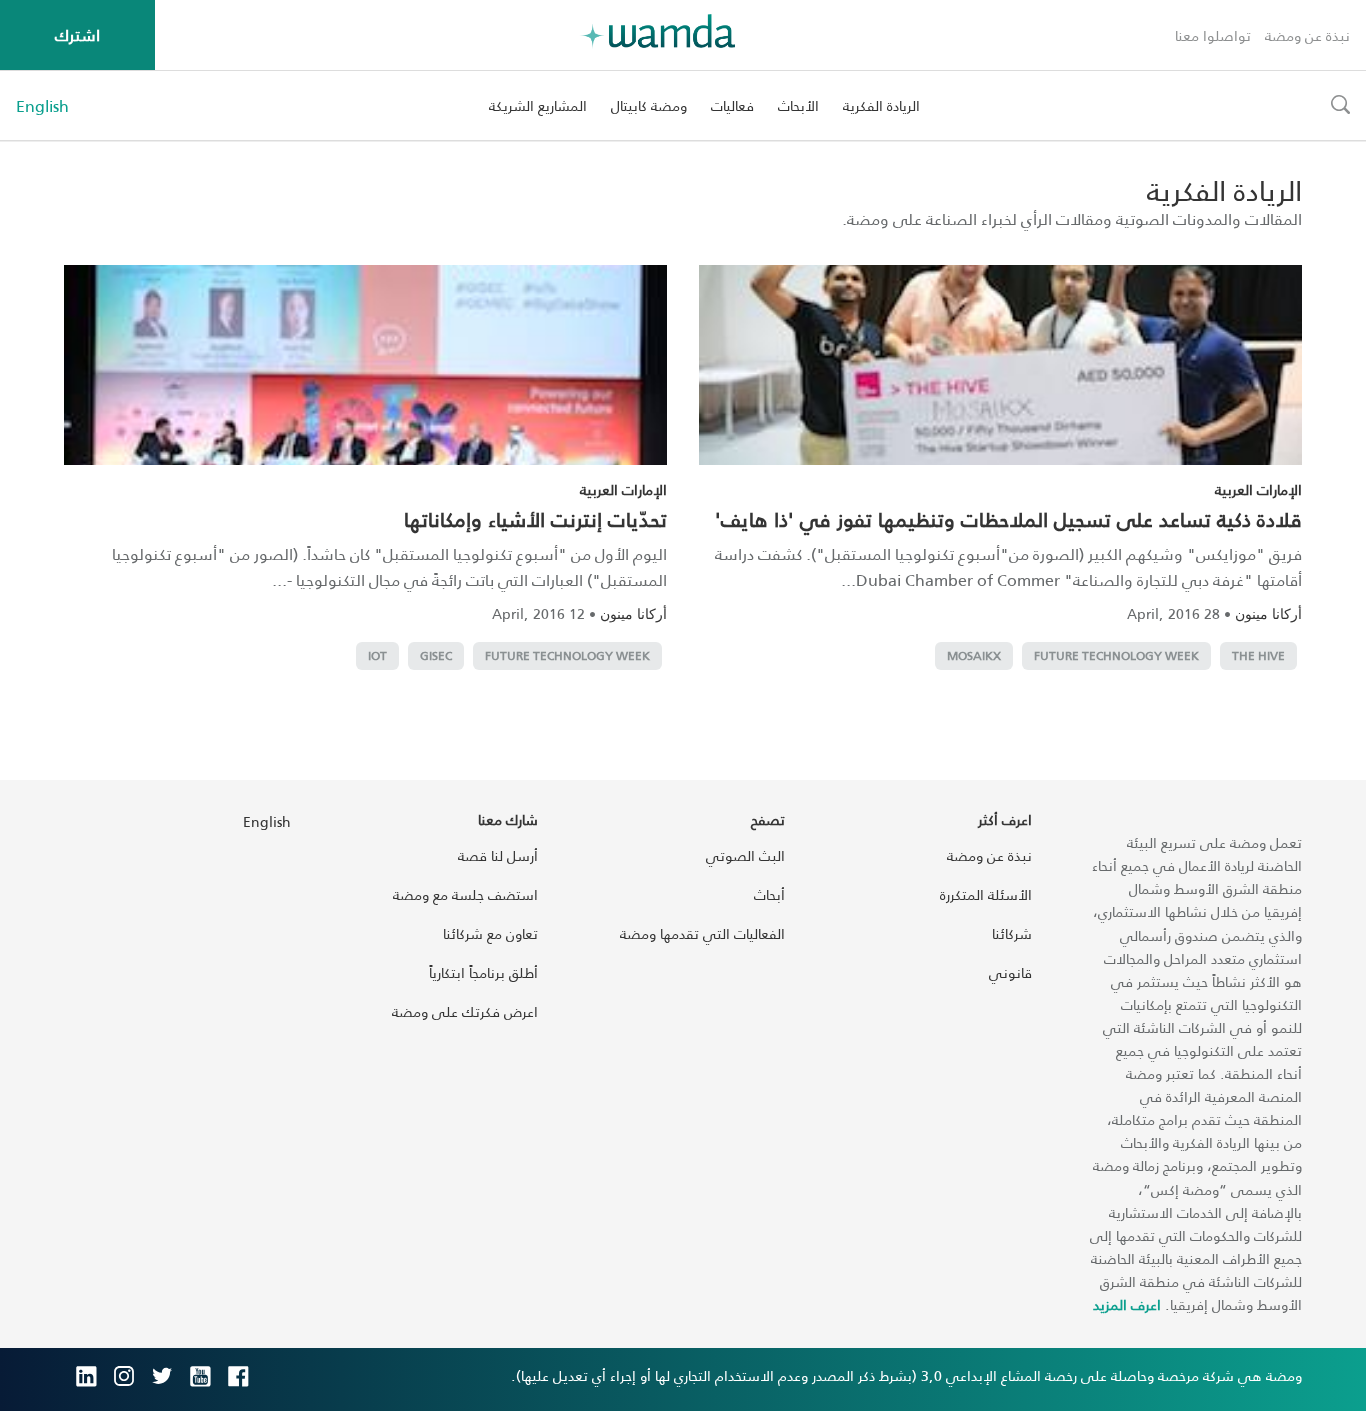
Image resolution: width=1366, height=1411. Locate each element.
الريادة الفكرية (881, 105)
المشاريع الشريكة (538, 105)
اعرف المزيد (1127, 1304)
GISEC (436, 655)
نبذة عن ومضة (1307, 35)
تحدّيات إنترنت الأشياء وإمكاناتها (535, 519)
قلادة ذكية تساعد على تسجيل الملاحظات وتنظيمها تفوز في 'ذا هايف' (1008, 519)
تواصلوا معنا (1213, 35)
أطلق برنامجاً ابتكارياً (483, 972)
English (42, 106)
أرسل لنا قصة (498, 855)
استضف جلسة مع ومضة (465, 894)
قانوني (1010, 972)
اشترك (77, 34)
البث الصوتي (745, 855)
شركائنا (1012, 933)
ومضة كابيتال (649, 105)
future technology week (1116, 655)
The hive (1258, 655)
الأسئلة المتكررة (986, 894)
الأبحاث (798, 105)
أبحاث (769, 894)
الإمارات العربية (1258, 489)
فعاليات (732, 105)
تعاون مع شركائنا (490, 933)
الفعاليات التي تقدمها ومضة (702, 933)
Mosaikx (974, 655)
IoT (377, 655)
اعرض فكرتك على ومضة (465, 1011)
